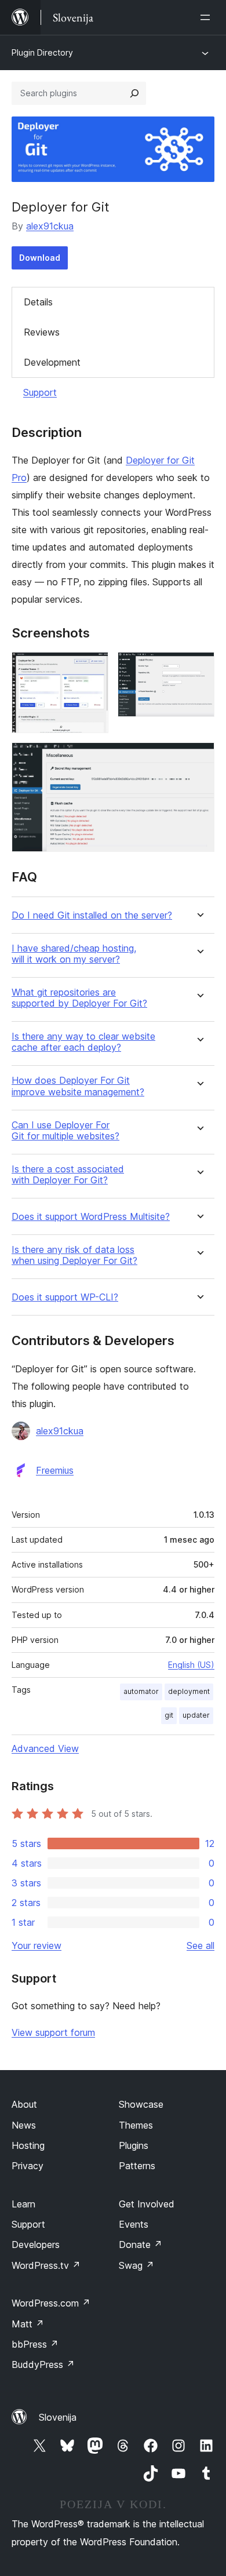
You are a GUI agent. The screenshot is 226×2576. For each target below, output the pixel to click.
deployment (189, 1691)
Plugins (134, 2145)
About (24, 2104)
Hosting (28, 2145)
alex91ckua (50, 226)
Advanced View (45, 1748)
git (169, 1715)
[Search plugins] (134, 93)
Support (40, 392)
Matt (28, 2324)
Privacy (28, 2166)
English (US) (191, 1665)
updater (196, 1715)
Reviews (42, 332)
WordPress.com (51, 2303)
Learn (23, 2204)
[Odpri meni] (207, 17)
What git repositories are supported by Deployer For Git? (79, 998)
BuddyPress (43, 2364)
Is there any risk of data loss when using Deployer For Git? (74, 1255)
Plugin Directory (42, 52)
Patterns (137, 2166)
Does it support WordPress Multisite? (91, 1217)
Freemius (55, 1470)
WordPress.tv (46, 2265)
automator (141, 1691)
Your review (37, 1945)
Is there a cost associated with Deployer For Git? (68, 1175)
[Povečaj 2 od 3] (199, 668)
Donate (141, 2245)
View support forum (53, 2032)
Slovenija (58, 2417)
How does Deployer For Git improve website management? (78, 1086)
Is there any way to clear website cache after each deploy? (83, 1042)
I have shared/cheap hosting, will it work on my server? (74, 954)
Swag (136, 2265)
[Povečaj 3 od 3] (199, 758)
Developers (36, 2245)
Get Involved (147, 2204)
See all (201, 1945)
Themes (136, 2125)
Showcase (141, 2104)
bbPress (35, 2344)
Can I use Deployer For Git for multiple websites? (65, 1131)
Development (52, 362)
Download (40, 258)
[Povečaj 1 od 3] (93, 668)
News (24, 2125)
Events (134, 2224)
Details (38, 302)
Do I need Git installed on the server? (92, 915)
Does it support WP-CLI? (65, 1297)
